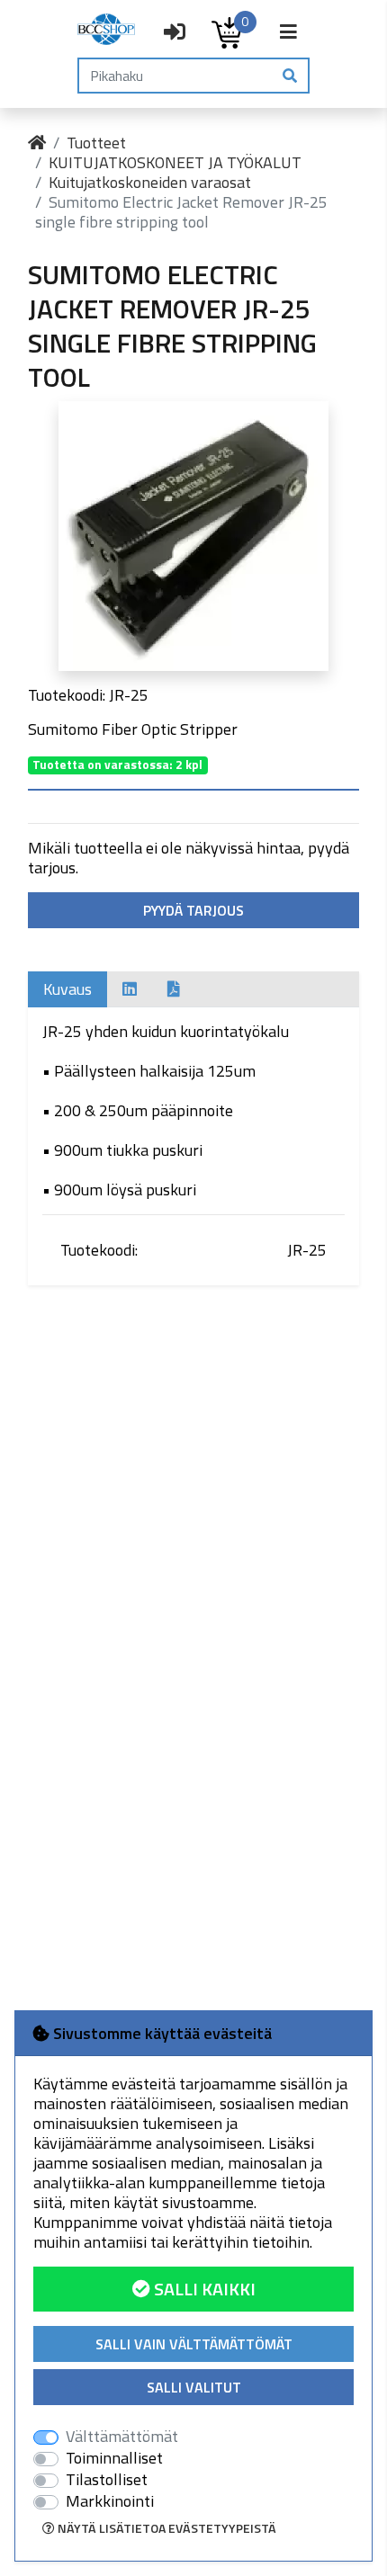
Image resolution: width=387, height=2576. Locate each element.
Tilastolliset (107, 2480)
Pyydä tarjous (193, 910)
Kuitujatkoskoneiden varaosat (150, 182)
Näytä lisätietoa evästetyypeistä (166, 2528)
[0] (227, 33)
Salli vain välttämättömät (194, 2344)
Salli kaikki (203, 2289)
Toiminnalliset (114, 2458)
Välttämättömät (122, 2437)
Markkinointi (110, 2501)
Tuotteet (96, 143)
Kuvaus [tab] (67, 989)
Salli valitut (194, 2387)
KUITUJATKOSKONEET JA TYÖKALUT (175, 162)
